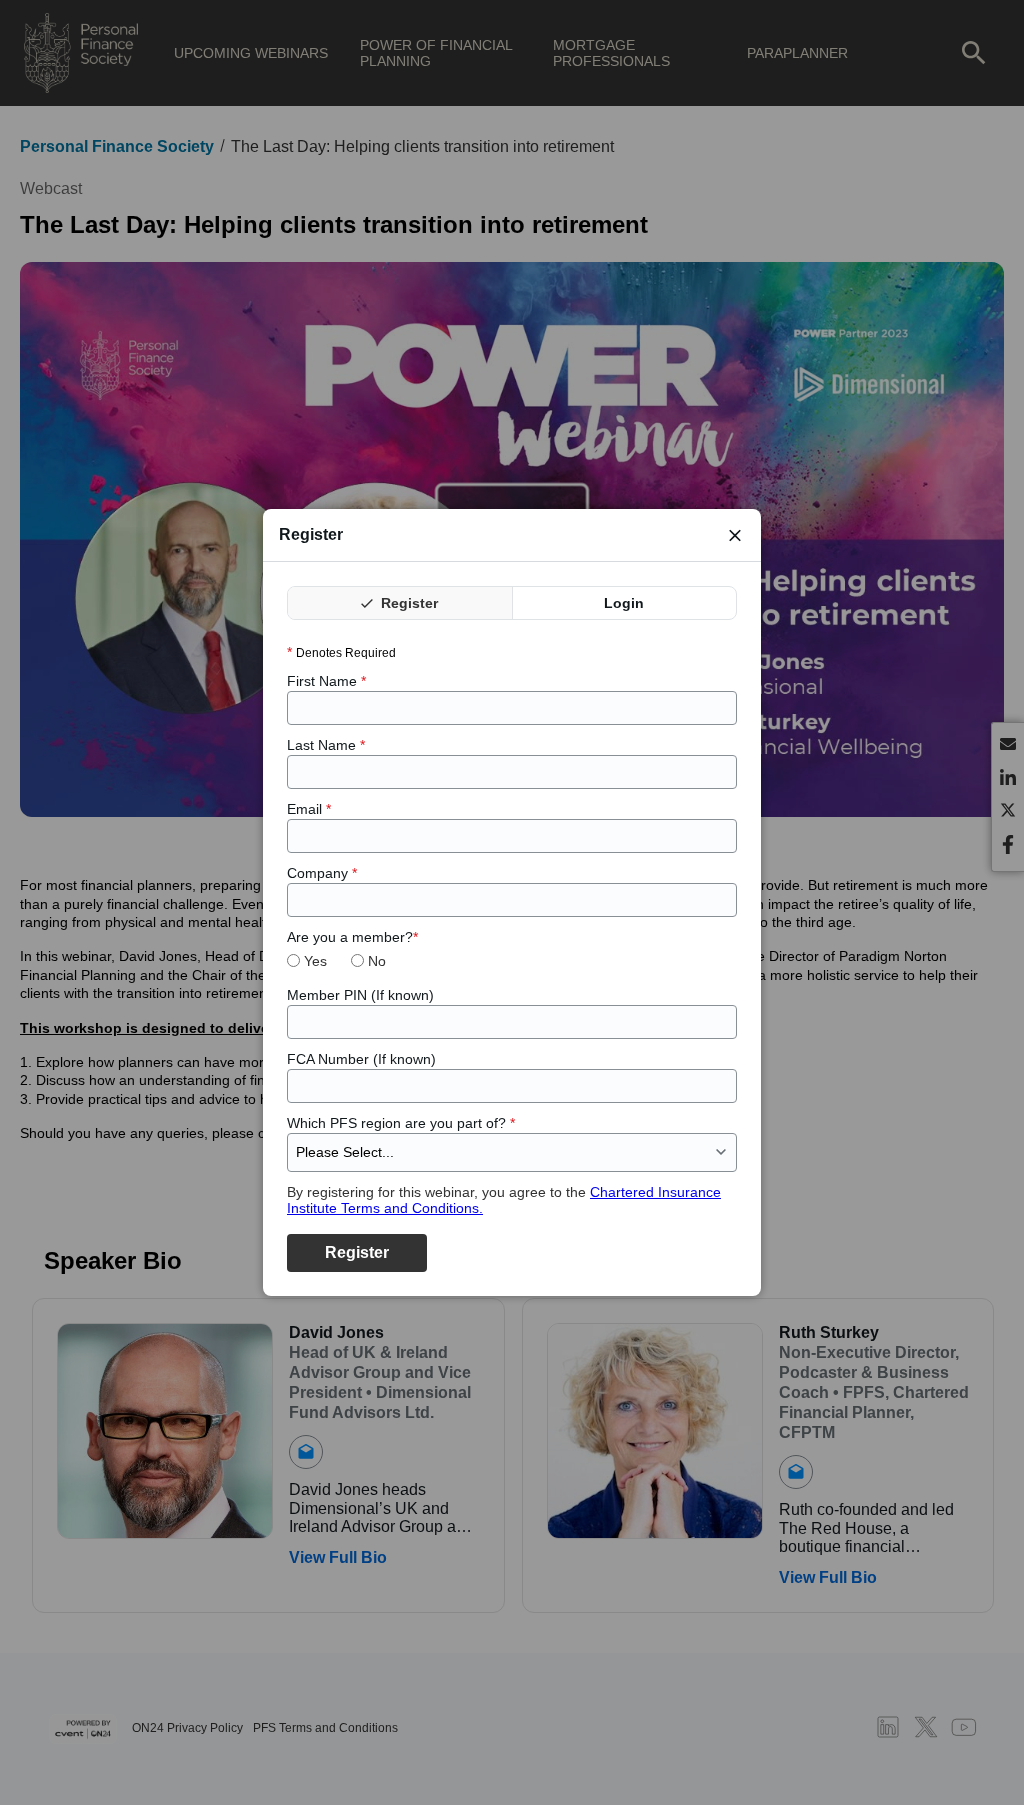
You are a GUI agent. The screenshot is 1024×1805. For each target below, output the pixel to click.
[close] (735, 535)
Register (407, 603)
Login (624, 603)
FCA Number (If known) (361, 1059)
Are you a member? (352, 937)
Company (322, 873)
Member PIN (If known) (360, 995)
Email (309, 809)
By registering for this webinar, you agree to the (504, 1200)
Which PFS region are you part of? (401, 1123)
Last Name (326, 745)
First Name (326, 681)
